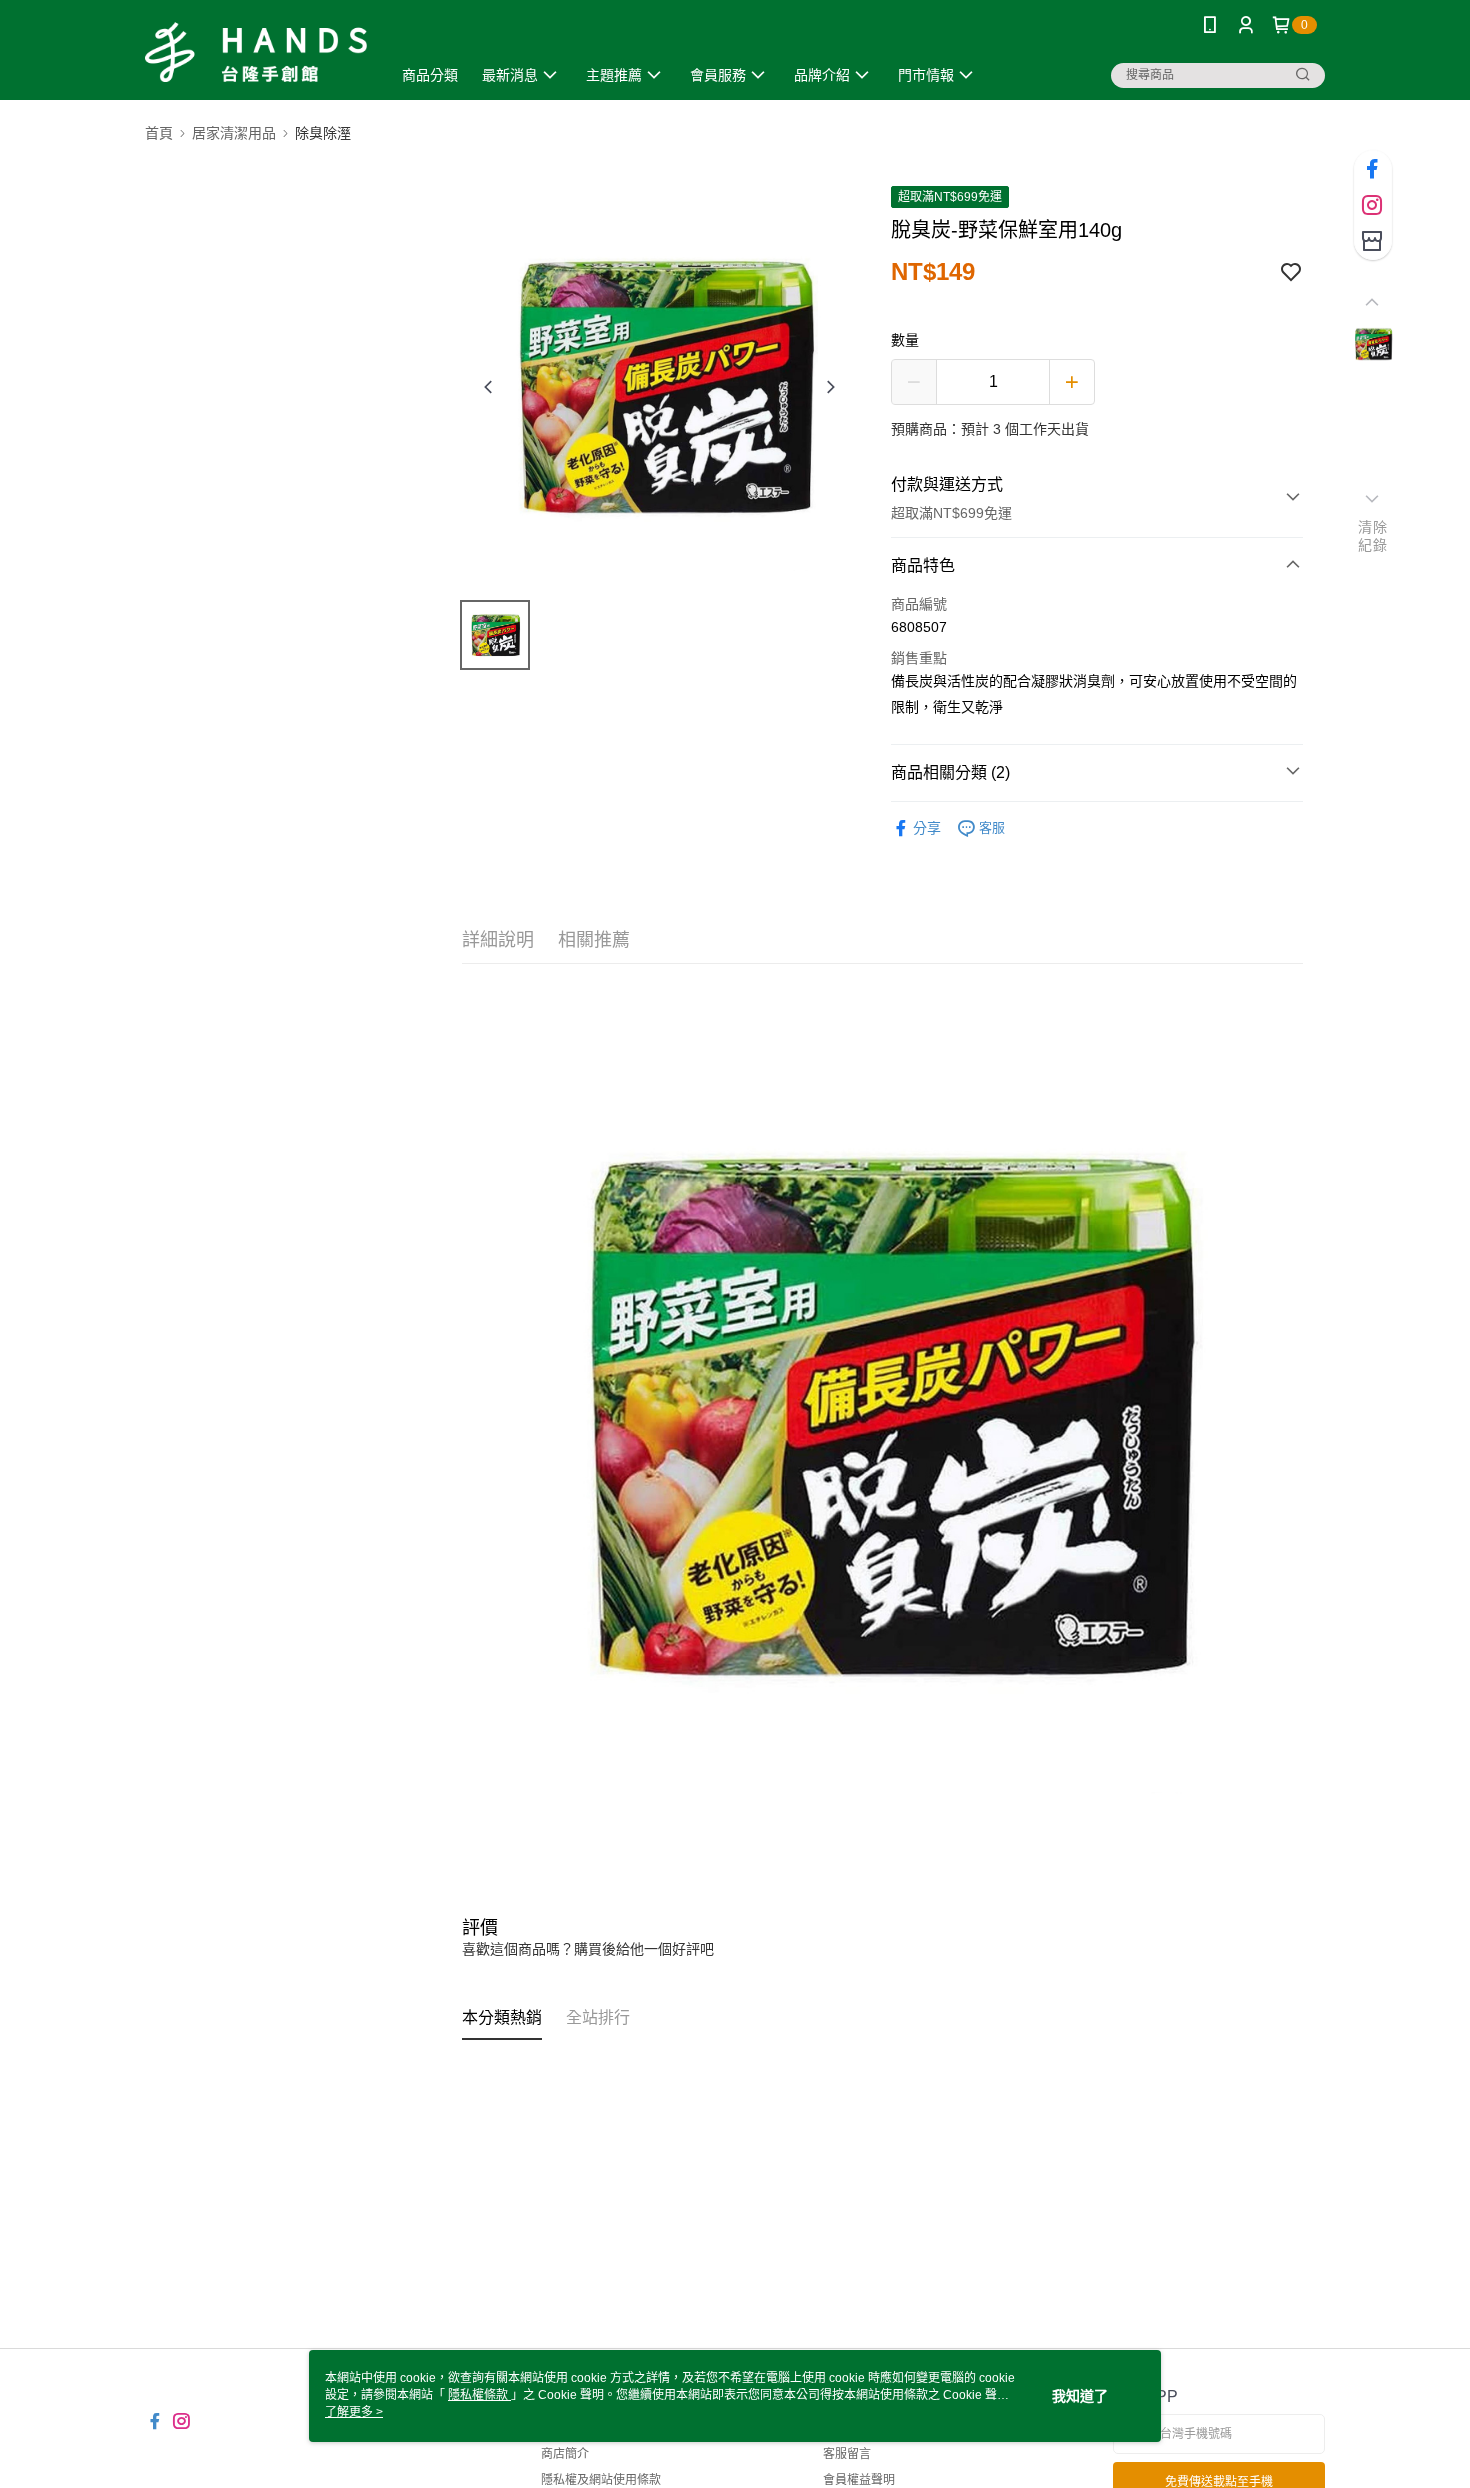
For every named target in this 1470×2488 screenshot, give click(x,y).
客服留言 (847, 2454)
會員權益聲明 (859, 2480)
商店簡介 (565, 2454)
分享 (927, 828)
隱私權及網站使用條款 (601, 2480)
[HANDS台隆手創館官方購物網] (256, 52)
